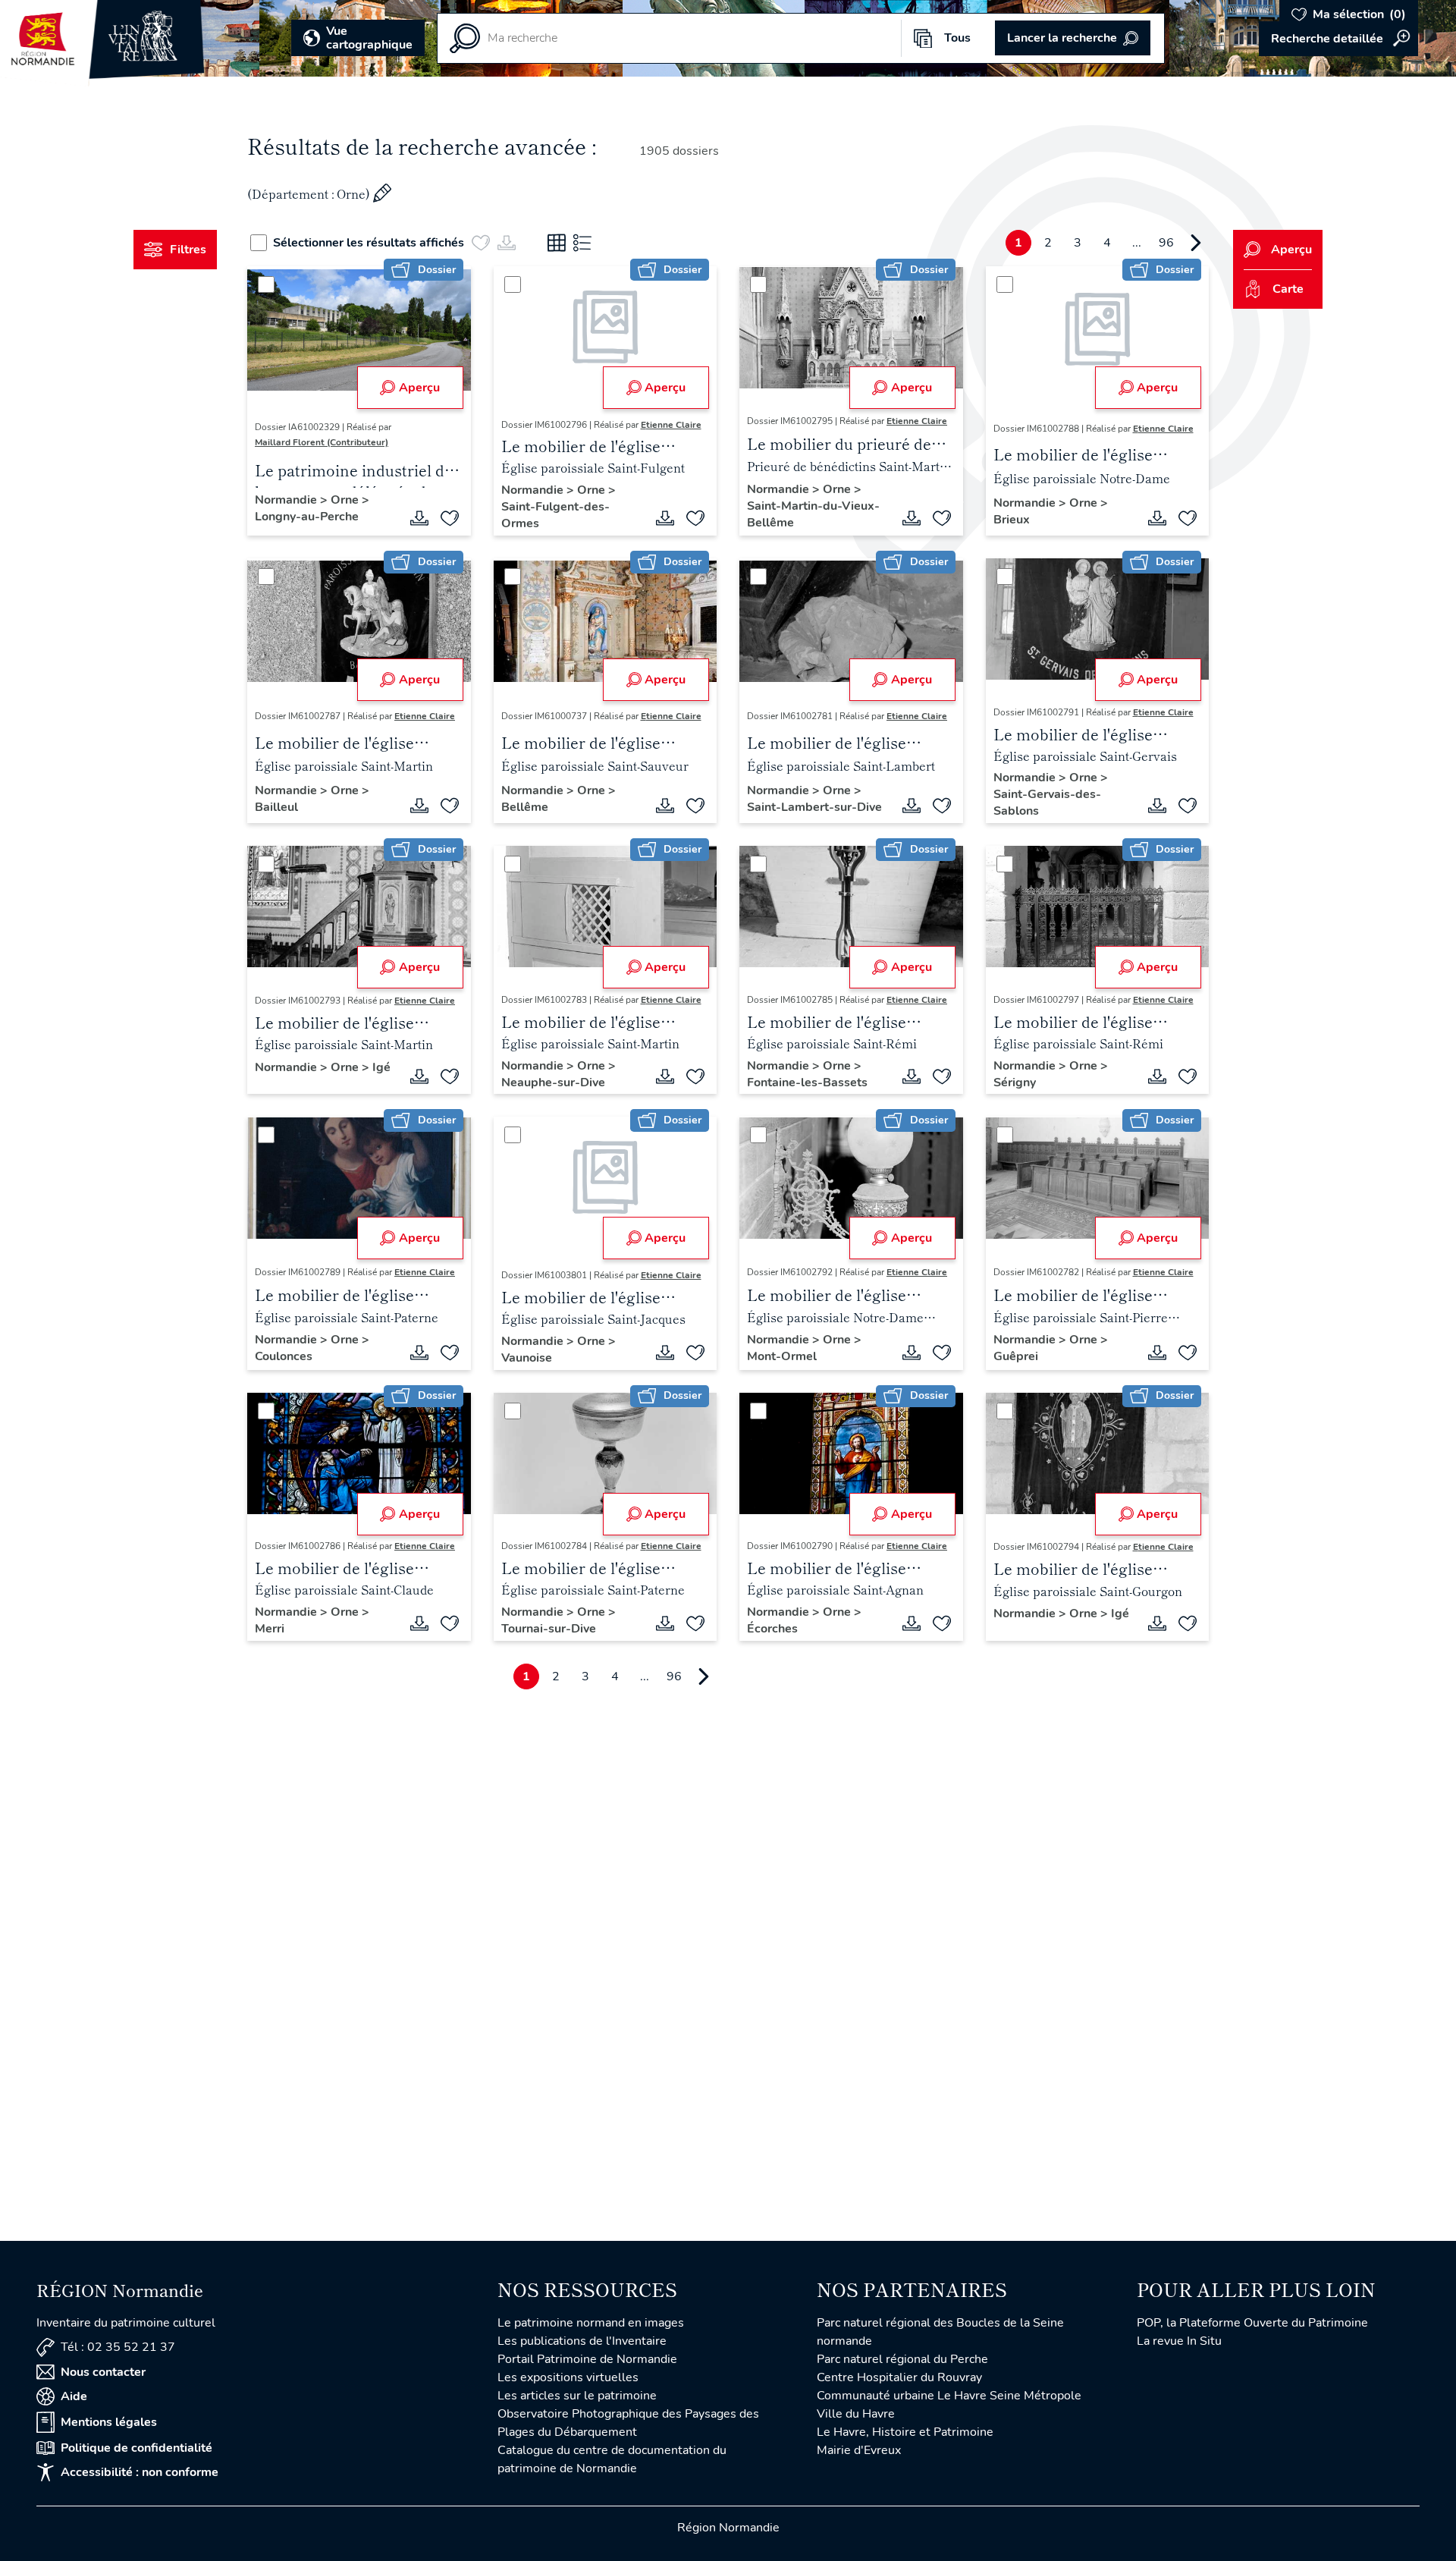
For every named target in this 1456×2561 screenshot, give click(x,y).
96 (1166, 243)
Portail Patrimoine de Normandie (587, 2359)
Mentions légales (109, 2422)
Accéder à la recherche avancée (1338, 39)
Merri (270, 1629)
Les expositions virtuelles (568, 2377)
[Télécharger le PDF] (419, 518)
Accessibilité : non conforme (140, 2472)
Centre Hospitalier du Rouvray (899, 2377)
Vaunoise (527, 1358)
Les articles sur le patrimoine (577, 2396)
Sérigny (1015, 1083)
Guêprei (1016, 1356)
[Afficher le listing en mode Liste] (582, 243)
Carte (1288, 289)
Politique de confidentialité (136, 2448)
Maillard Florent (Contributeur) (322, 442)
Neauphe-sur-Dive (553, 1083)
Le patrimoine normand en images (591, 2323)
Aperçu (419, 388)
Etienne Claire (671, 425)
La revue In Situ (1179, 2341)
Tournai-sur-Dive (549, 1629)
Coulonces (284, 1356)
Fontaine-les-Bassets (807, 1083)
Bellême (525, 807)
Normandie (287, 500)
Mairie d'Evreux (859, 2450)
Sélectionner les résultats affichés (369, 243)
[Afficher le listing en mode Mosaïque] (557, 243)
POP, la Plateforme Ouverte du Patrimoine (1252, 2323)
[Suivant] (1196, 243)
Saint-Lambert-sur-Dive (814, 807)
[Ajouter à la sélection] (450, 518)
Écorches (772, 1629)
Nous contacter (103, 2372)
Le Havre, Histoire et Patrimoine (905, 2432)
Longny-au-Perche (307, 517)
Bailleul (276, 807)
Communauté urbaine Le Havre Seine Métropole (949, 2396)
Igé (381, 1067)
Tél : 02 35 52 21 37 (118, 2347)
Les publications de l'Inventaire (582, 2341)
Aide (74, 2396)
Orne (346, 500)
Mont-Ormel (782, 1356)
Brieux (1012, 520)
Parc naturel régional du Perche (902, 2359)
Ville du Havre (856, 2414)
